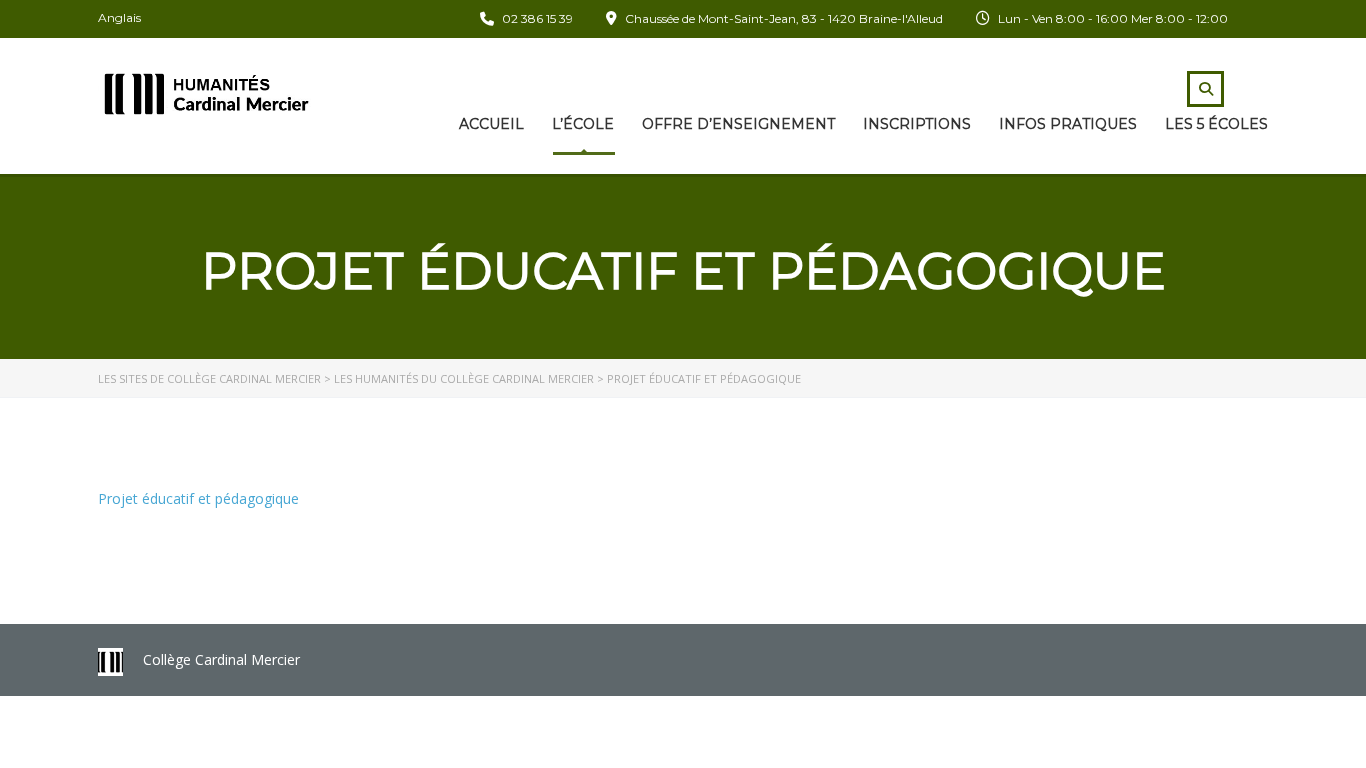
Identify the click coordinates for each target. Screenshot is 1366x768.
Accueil (491, 124)
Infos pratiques (1068, 124)
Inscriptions (917, 124)
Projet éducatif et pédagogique (198, 498)
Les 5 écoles (1216, 124)
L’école (583, 124)
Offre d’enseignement (738, 124)
